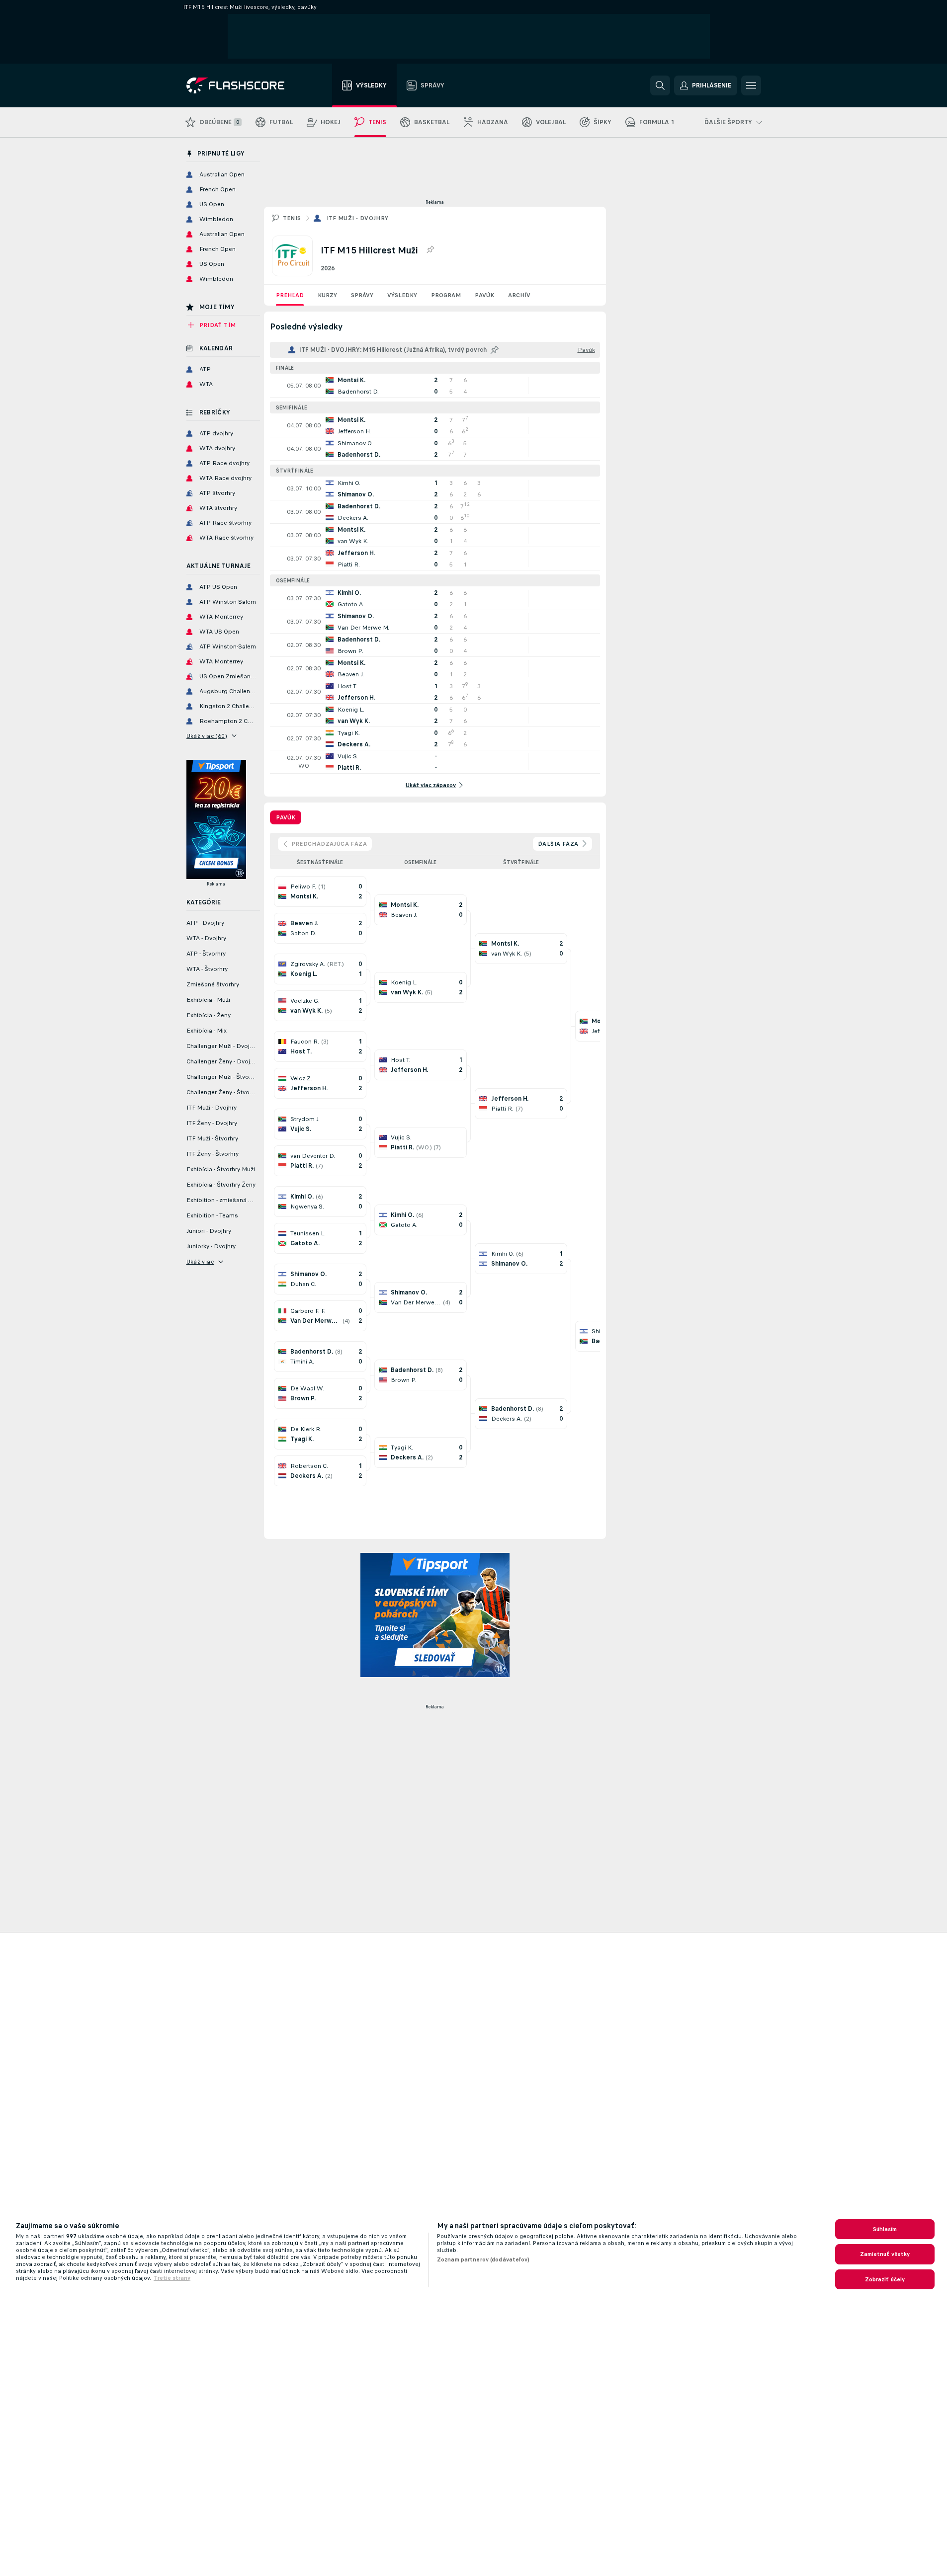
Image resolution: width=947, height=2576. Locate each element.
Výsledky (402, 295)
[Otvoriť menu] (751, 85)
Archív (519, 295)
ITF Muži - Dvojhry (358, 218)
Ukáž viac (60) (207, 736)
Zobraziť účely (885, 2279)
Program (446, 295)
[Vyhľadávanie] (660, 85)
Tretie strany (172, 2278)
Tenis (292, 218)
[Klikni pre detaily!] (435, 386)
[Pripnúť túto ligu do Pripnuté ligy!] (430, 250)
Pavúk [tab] (286, 817)
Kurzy (327, 295)
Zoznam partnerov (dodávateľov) (483, 2259)
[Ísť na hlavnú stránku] (242, 85)
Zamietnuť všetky (885, 2254)
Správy (362, 295)
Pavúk (484, 295)
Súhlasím (885, 2229)
